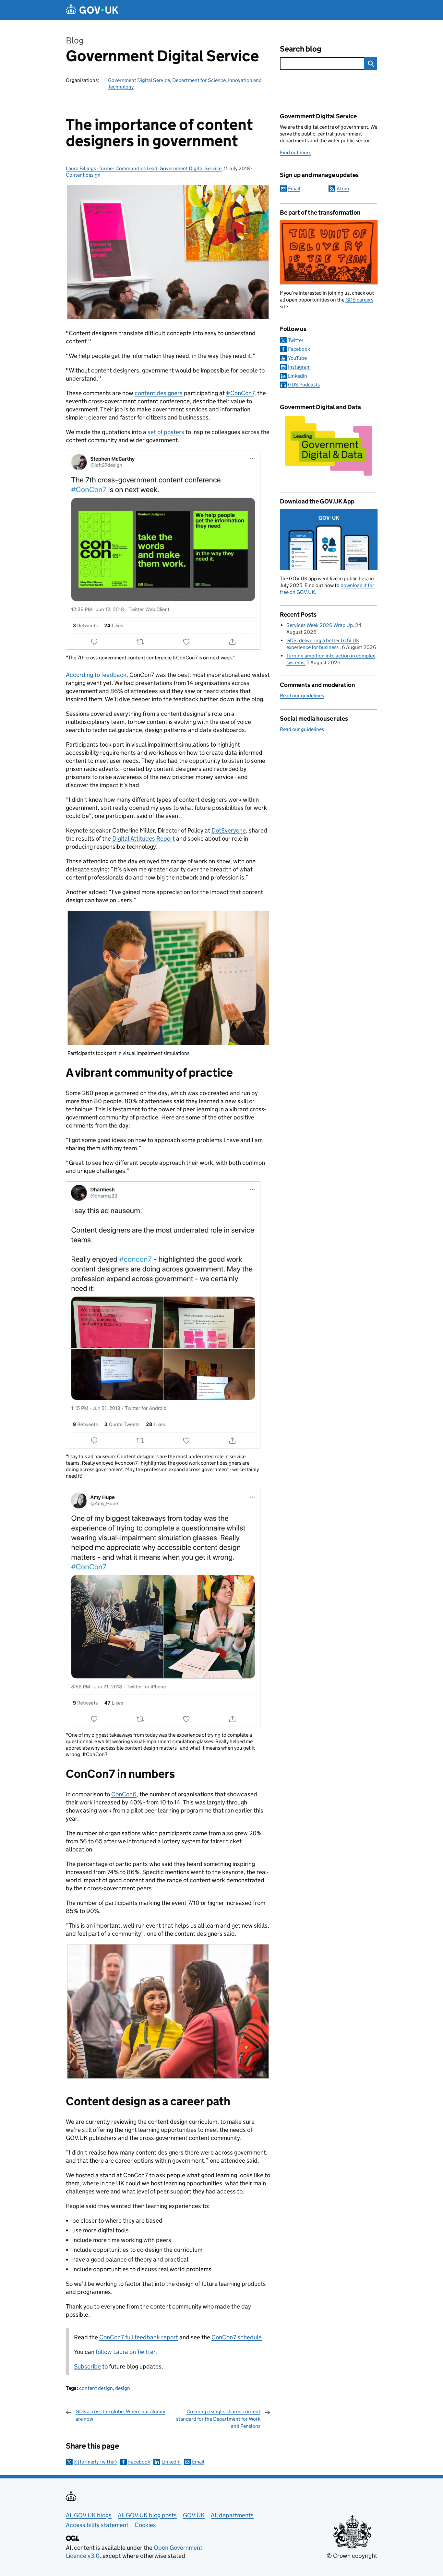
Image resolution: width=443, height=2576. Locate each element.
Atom (343, 189)
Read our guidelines (302, 696)
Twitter (296, 340)
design (123, 2388)
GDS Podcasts (304, 385)
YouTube (297, 358)
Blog (75, 40)
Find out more (296, 153)
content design (96, 2388)
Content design (83, 175)
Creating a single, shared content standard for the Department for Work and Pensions (218, 2419)
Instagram (299, 367)
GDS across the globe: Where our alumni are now (120, 2415)
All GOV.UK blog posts (147, 2515)
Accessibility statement (97, 2525)
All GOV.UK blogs (89, 2515)
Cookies (145, 2525)
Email (198, 2462)
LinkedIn (171, 2462)
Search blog (301, 49)
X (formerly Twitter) (95, 2462)
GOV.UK (194, 2515)
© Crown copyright (352, 2556)
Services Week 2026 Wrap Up (320, 625)
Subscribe (87, 2366)
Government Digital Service (162, 56)
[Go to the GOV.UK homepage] (92, 10)
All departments (232, 2515)
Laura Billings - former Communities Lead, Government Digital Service (144, 168)
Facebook (139, 2462)
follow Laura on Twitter (126, 2352)
